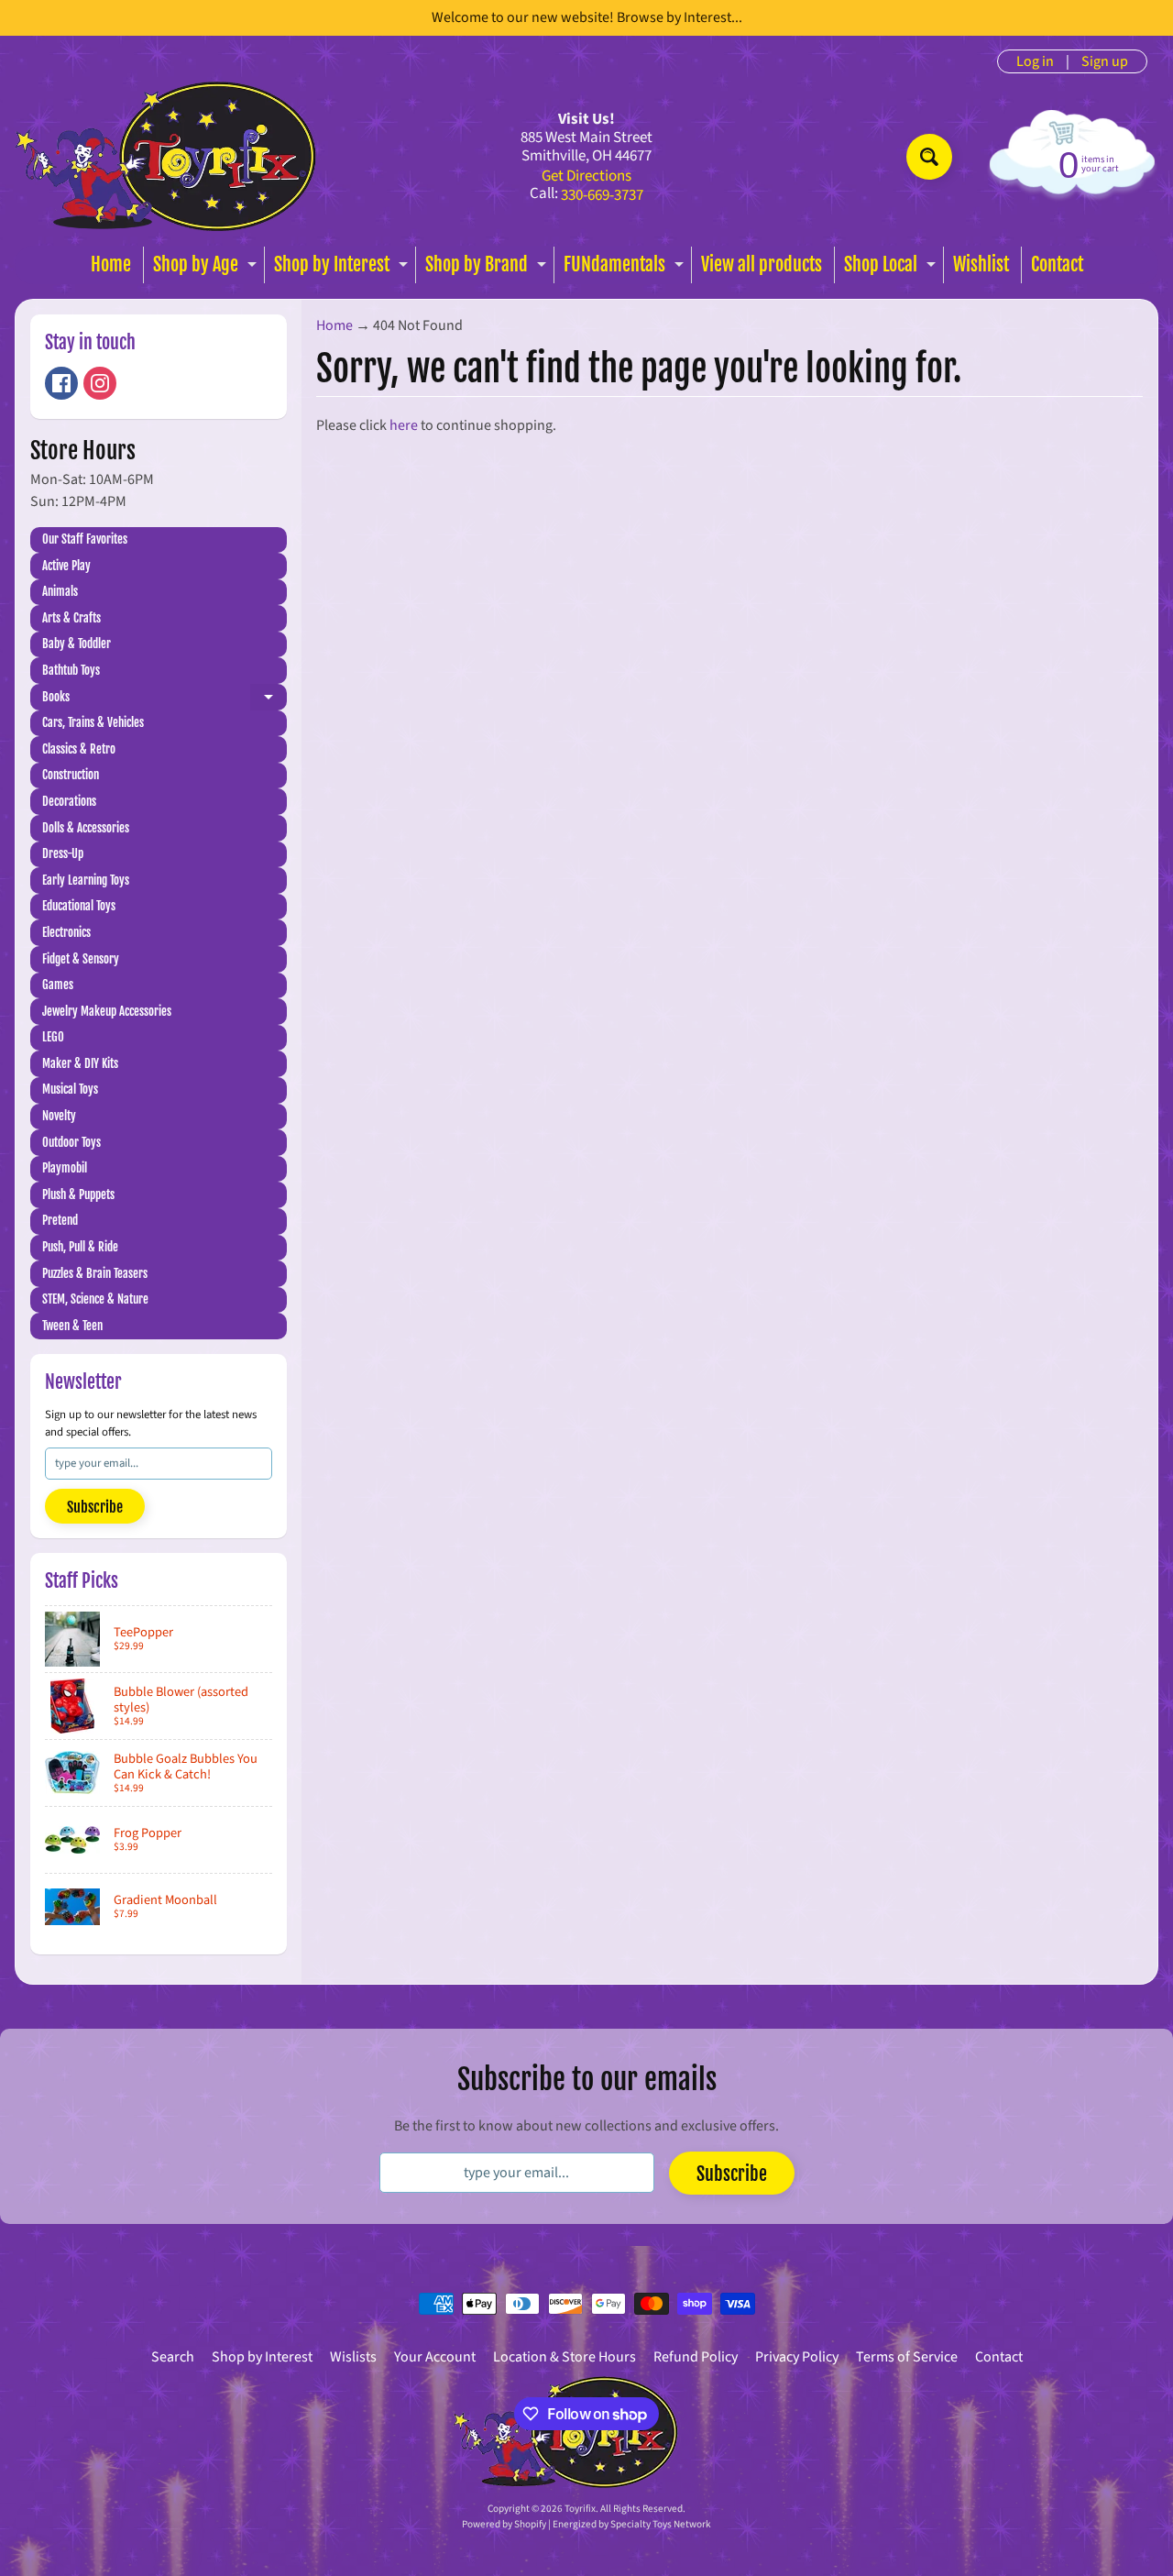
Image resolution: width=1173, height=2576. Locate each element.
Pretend (60, 1220)
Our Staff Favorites (85, 539)
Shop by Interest (343, 268)
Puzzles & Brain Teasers (95, 1273)
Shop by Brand (488, 268)
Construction (71, 775)
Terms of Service (907, 2357)
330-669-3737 (602, 196)
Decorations (69, 801)
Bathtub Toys (71, 670)
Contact (1057, 264)
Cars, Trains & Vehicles (93, 722)
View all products (762, 264)
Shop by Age (207, 268)
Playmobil (65, 1168)
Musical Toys (70, 1089)
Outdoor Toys (71, 1142)
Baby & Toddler (77, 644)
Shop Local (892, 268)
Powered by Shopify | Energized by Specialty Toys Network (586, 2524)
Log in (1035, 61)
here (404, 425)
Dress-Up (63, 853)
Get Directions (586, 176)
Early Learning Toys (86, 880)
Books (164, 700)
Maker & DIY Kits (80, 1063)
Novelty (59, 1116)
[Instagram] (100, 383)
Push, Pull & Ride (80, 1247)
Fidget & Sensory (81, 959)
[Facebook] (61, 383)
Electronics (66, 932)
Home (111, 264)
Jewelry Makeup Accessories (107, 1011)
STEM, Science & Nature (95, 1299)
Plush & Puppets (78, 1194)
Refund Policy (696, 2357)
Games (58, 985)
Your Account (435, 2357)
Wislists (353, 2357)
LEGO (53, 1037)
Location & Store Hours (565, 2357)
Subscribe (95, 1507)
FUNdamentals (626, 268)
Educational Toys (79, 906)
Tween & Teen (72, 1326)
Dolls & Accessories (86, 828)
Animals (60, 591)
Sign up (1105, 61)
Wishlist (981, 264)
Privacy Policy (797, 2357)
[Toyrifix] (166, 156)
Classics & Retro (79, 749)
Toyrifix (580, 2509)
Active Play (66, 566)
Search (173, 2357)
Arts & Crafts (71, 618)
